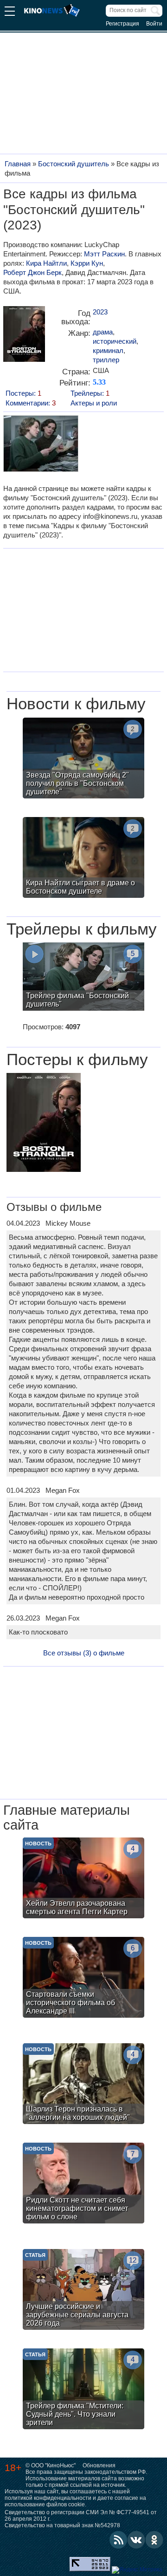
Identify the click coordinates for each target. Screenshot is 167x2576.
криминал (108, 350)
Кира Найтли (46, 263)
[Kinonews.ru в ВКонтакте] (136, 2540)
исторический (115, 341)
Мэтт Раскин (104, 254)
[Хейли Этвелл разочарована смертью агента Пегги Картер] (83, 1879)
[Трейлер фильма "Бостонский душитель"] (83, 978)
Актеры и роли (94, 403)
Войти (154, 24)
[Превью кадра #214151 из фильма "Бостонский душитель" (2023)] (40, 445)
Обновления (99, 2465)
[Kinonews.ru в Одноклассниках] (154, 2540)
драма (103, 332)
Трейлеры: (90, 393)
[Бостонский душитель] (24, 337)
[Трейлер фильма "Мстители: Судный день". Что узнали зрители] (83, 2390)
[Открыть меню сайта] (10, 12)
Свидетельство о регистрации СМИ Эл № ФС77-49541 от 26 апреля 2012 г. (81, 2516)
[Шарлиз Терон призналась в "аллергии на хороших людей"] (83, 2085)
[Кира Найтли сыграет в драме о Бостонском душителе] (83, 859)
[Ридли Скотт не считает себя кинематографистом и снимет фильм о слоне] (83, 2184)
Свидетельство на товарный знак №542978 (62, 2525)
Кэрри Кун (87, 263)
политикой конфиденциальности (48, 2498)
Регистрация (122, 24)
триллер (106, 360)
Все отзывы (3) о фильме (84, 1653)
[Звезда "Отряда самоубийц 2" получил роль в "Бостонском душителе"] (83, 759)
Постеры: (23, 393)
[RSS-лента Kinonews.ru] (118, 2540)
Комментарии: (31, 403)
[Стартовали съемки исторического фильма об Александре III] (83, 1978)
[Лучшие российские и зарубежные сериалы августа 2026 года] (83, 2291)
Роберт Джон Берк (32, 272)
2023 (100, 312)
